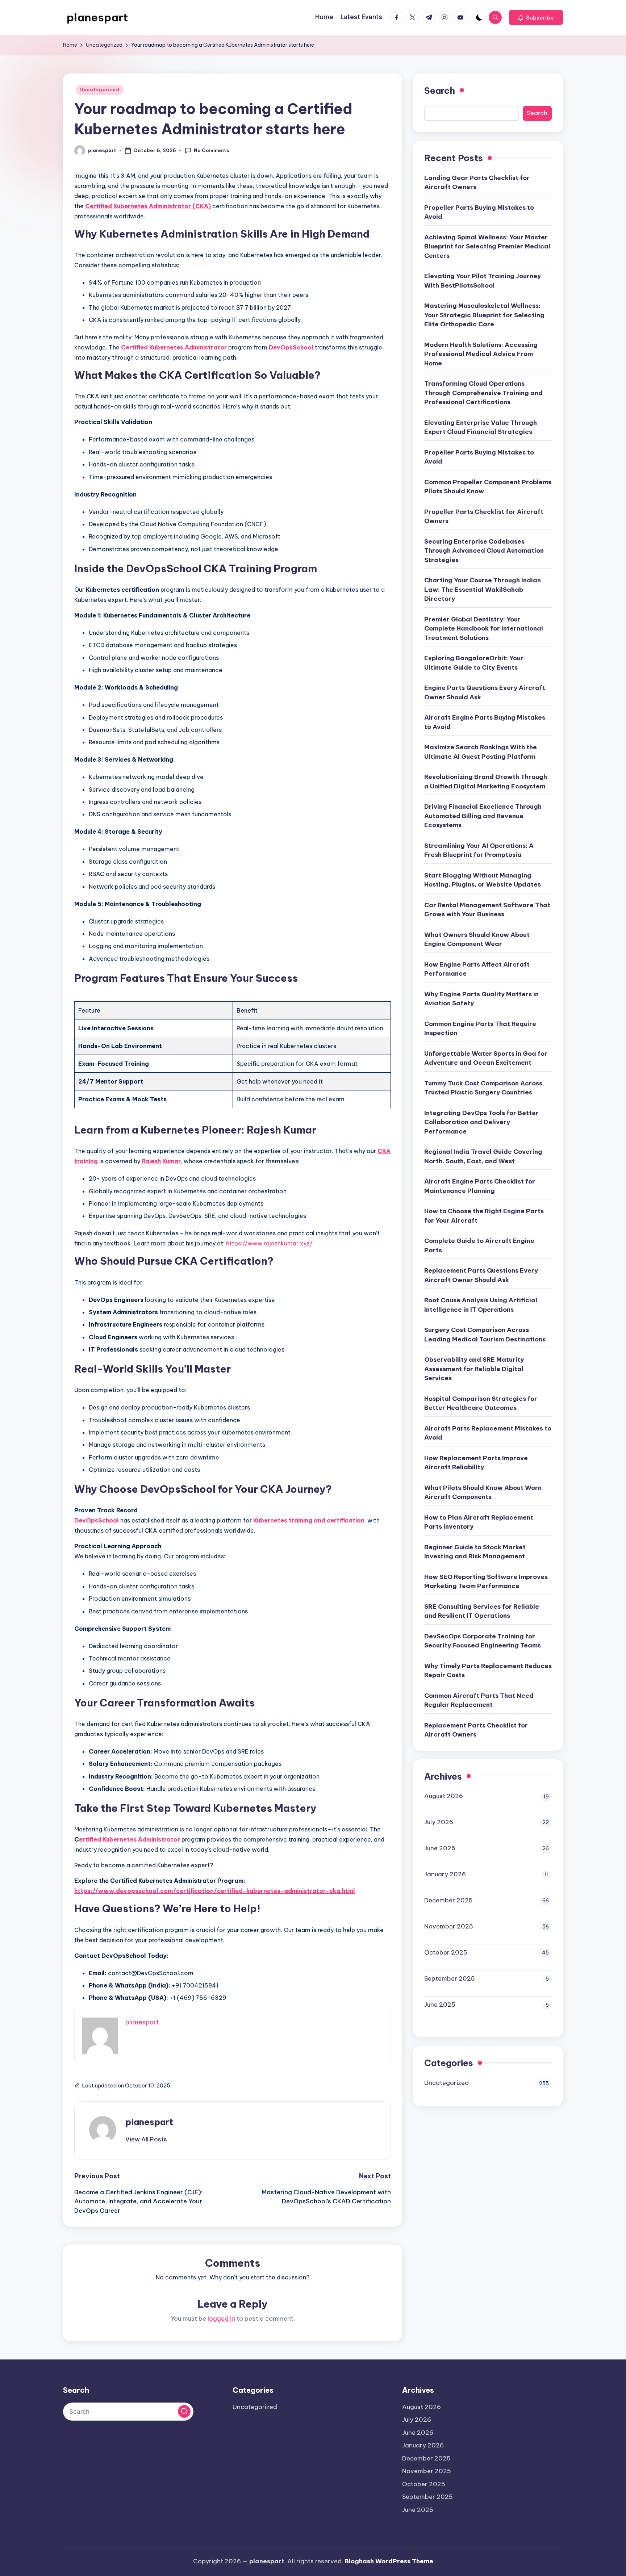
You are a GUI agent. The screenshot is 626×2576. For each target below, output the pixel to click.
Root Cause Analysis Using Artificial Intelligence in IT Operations (481, 1305)
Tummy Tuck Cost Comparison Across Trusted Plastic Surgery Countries (483, 1088)
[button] (536, 17)
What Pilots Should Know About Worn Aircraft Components (483, 1492)
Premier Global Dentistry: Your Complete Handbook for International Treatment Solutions (484, 629)
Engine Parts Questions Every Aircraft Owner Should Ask (485, 692)
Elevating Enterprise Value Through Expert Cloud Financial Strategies (481, 427)
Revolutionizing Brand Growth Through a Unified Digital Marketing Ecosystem (486, 782)
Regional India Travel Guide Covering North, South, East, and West (483, 1156)
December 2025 (448, 1900)
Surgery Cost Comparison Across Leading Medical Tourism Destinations (485, 1335)
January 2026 (445, 1874)
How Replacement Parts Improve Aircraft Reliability (476, 1463)
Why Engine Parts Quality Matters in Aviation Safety (481, 999)
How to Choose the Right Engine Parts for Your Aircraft (484, 1216)
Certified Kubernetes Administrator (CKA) (148, 206)
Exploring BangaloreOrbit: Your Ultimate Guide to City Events (474, 663)
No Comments (212, 150)
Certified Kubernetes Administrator (174, 347)
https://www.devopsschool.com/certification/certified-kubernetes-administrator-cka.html (215, 1891)
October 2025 (446, 1952)
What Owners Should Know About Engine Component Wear (477, 939)
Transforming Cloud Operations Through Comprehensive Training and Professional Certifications (483, 393)
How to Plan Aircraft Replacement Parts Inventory (479, 1522)
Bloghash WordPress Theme (389, 2561)
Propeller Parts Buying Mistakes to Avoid (479, 212)
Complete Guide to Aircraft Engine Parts (479, 1245)
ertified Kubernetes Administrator (130, 1839)
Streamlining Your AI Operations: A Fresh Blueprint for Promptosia (479, 850)
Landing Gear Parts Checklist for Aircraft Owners (477, 183)
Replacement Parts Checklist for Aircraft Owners (476, 1730)
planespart (97, 17)
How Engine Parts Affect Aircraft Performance (477, 969)
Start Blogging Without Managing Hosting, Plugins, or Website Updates (483, 880)
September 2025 (450, 1978)
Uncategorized (100, 90)
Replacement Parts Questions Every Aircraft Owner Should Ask (481, 1275)
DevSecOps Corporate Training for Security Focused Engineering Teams (483, 1641)
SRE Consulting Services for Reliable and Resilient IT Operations (482, 1611)
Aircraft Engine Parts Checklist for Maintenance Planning (480, 1186)
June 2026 (440, 1848)
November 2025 (449, 1926)
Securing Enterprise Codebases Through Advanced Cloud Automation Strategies (484, 551)
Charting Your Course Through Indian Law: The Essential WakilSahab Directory (483, 589)
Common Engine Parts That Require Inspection (480, 1029)
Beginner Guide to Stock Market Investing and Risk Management (475, 1552)
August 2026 (444, 1796)
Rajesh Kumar (161, 1161)
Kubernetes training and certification (309, 1520)
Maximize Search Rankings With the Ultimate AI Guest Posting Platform (481, 752)
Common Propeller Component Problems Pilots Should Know (488, 487)
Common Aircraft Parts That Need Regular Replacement (479, 1700)
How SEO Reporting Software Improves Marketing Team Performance (486, 1582)
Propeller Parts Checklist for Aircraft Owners (484, 516)
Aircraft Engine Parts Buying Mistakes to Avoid (485, 722)
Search (440, 91)
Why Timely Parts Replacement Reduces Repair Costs (488, 1671)
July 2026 (439, 1822)
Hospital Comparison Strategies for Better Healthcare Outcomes (481, 1403)
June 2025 (440, 2005)
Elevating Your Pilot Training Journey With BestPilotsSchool (483, 281)
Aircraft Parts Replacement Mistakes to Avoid (488, 1433)
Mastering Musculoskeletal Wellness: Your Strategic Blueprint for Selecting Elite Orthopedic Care (484, 315)
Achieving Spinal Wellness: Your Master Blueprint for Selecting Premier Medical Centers (487, 246)
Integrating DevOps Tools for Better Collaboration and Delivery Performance (481, 1122)
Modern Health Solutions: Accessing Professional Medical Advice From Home (481, 354)
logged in (221, 2319)
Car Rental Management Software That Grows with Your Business (487, 910)
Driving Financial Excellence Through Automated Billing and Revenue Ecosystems (483, 816)
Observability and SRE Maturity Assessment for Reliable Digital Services (474, 1369)
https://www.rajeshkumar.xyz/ (269, 1243)
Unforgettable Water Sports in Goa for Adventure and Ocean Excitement (486, 1058)
